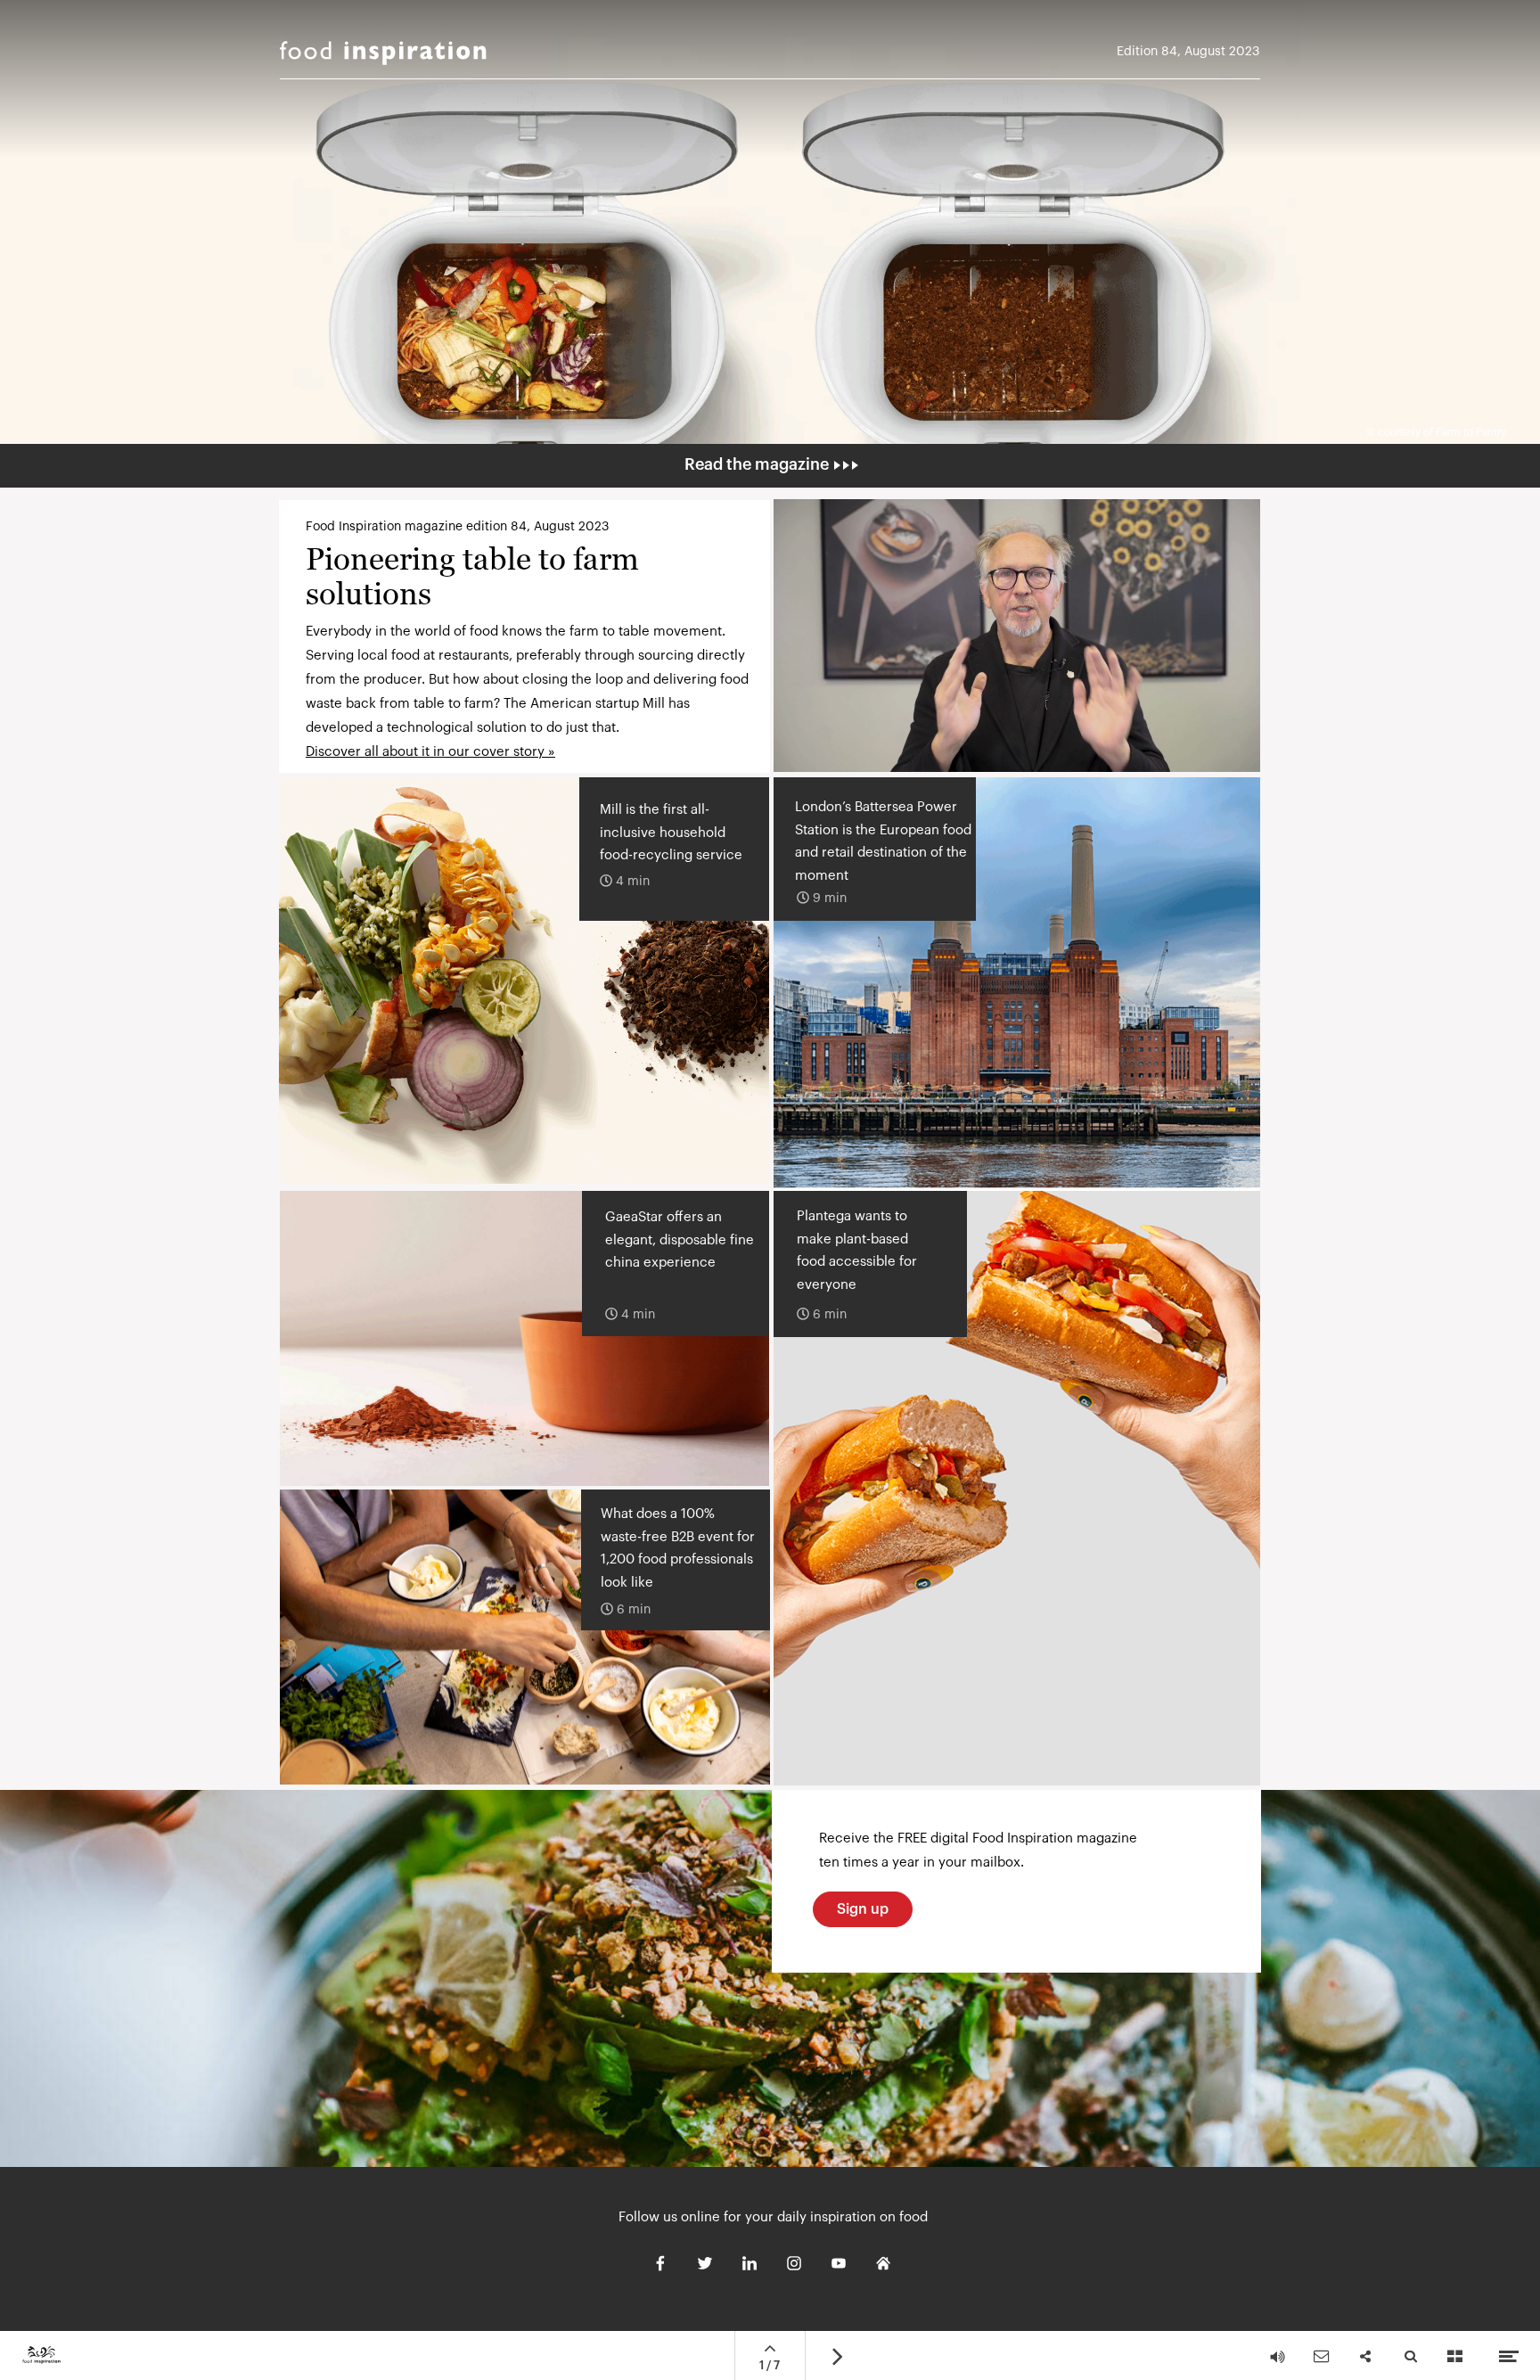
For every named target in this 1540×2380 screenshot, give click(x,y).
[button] (1017, 636)
